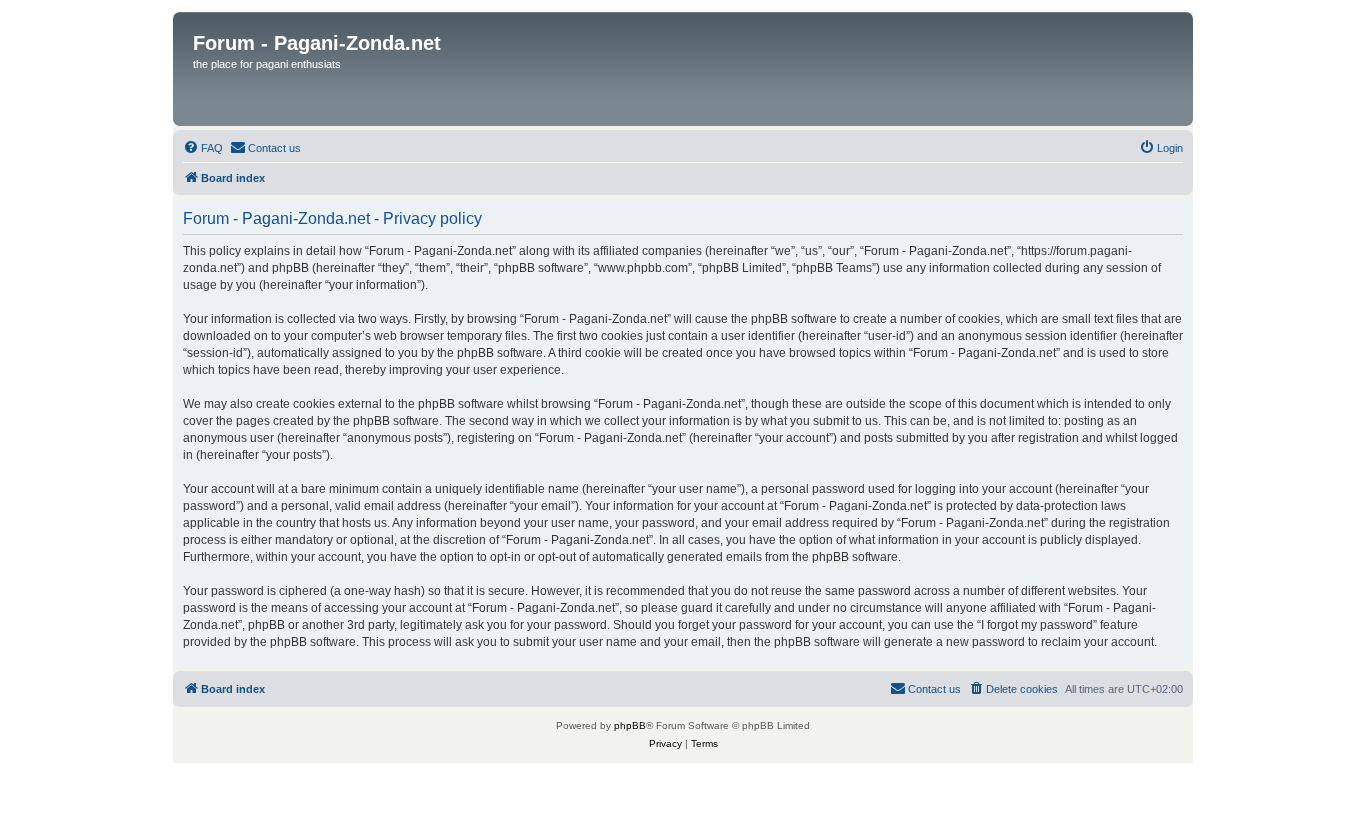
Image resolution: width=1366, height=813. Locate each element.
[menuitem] (203, 148)
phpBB (630, 725)
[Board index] (684, 69)
